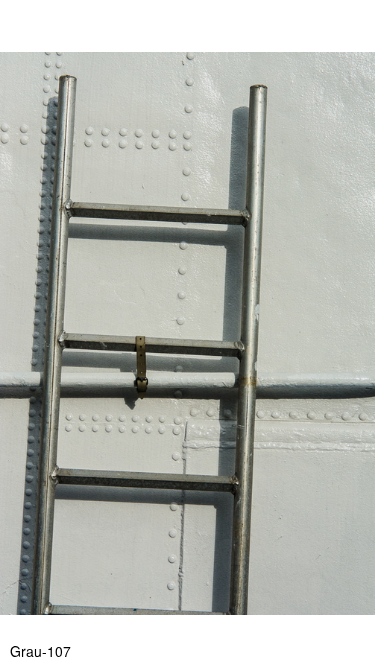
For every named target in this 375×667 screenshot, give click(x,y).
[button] (357, 52)
